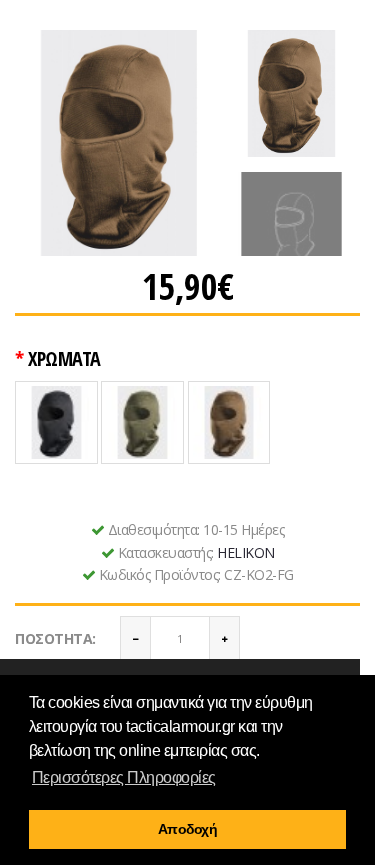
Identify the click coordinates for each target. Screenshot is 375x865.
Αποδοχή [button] (188, 829)
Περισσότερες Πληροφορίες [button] (124, 777)
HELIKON (246, 552)
